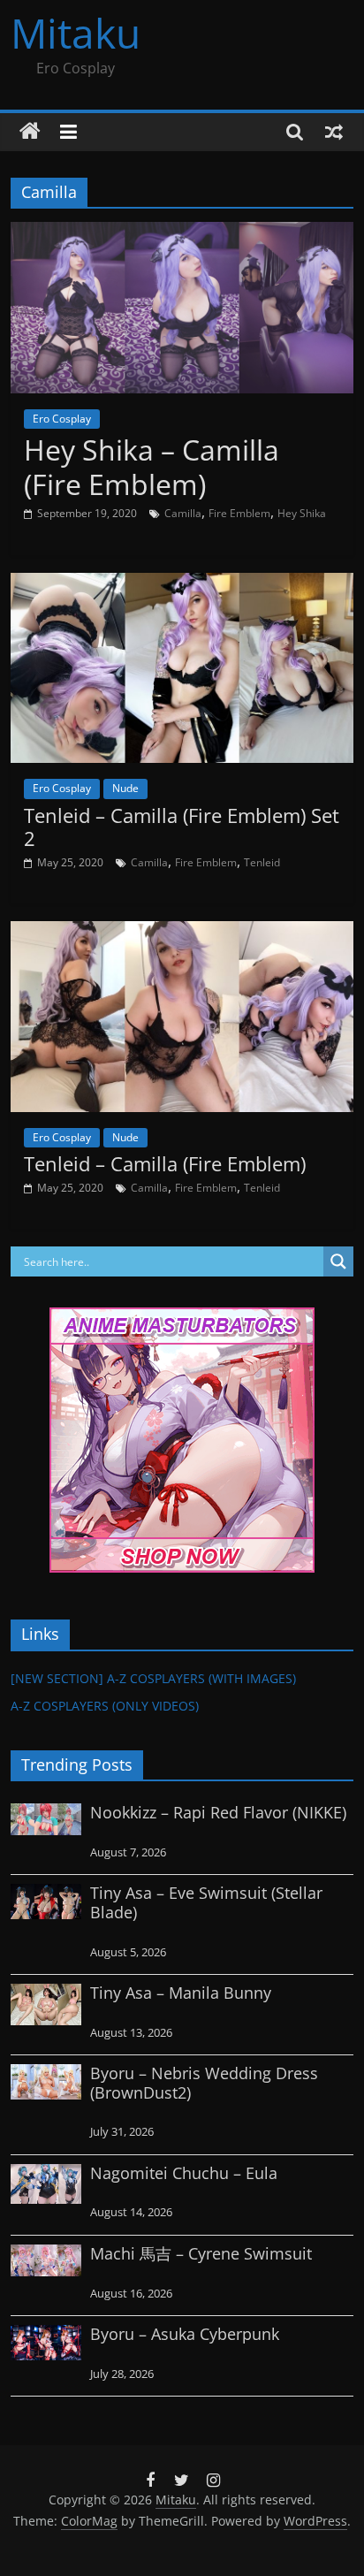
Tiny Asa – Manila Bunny (181, 1993)
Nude (125, 788)
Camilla (183, 513)
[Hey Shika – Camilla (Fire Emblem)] (182, 232)
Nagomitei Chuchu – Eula (184, 2173)
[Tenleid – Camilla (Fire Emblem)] (182, 932)
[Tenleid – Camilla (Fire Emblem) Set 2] (182, 583)
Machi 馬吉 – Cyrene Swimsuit (201, 2253)
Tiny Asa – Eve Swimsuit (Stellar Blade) (206, 1902)
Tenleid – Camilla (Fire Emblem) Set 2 (182, 827)
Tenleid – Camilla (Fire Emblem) (165, 1163)
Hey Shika (302, 513)
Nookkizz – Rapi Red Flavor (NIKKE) (218, 1812)
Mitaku (76, 33)
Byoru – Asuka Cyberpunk (185, 2334)
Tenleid (262, 862)
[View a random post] (334, 132)
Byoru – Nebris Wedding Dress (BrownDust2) (204, 2083)
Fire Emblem (239, 513)
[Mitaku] (30, 132)
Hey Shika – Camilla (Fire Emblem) (152, 466)
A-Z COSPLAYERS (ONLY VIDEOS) (105, 1706)
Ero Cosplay (62, 419)
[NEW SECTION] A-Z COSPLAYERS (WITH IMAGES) (153, 1678)
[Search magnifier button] (338, 1261)
